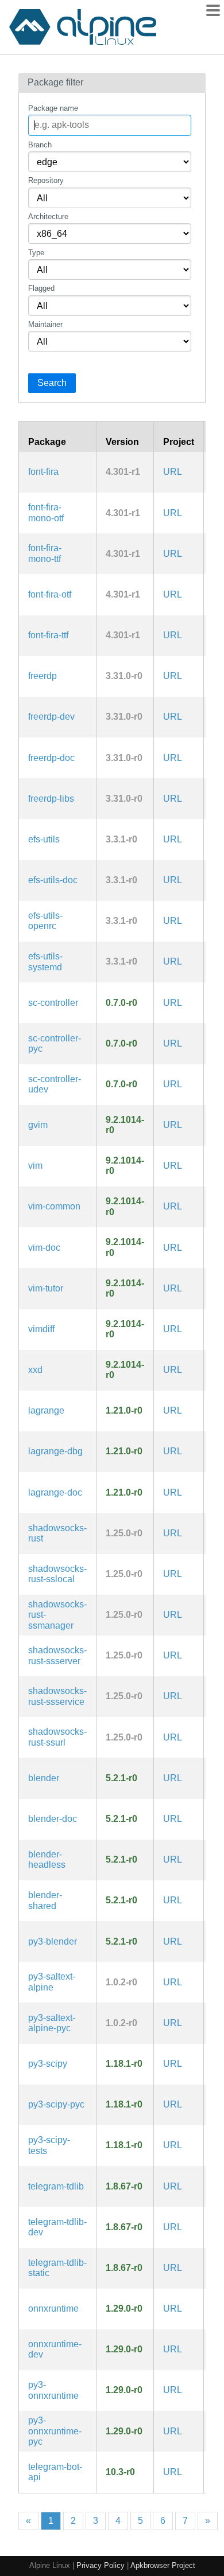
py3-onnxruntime (53, 2390)
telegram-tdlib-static (57, 2268)
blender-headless (47, 1859)
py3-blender (53, 1941)
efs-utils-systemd (45, 961)
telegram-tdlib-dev (57, 2227)
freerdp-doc (51, 758)
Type (36, 253)
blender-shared (45, 1900)
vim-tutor (46, 1288)
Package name (53, 108)
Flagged (41, 288)
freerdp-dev (51, 717)
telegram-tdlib (56, 2186)
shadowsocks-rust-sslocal (57, 1574)
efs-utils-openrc (45, 921)
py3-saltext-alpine (52, 1982)
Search (52, 383)
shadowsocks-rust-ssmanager (57, 1615)
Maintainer (45, 324)
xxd (35, 1370)
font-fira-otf (50, 594)
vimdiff (41, 1329)
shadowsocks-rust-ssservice (57, 1696)
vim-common (54, 1206)
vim (35, 1166)
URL (173, 472)
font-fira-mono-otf (46, 512)
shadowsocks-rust (57, 1533)
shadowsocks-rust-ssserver (57, 1655)
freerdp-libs (51, 799)
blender (44, 1778)
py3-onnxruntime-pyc (55, 2431)
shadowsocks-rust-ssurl (57, 1737)
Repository (46, 180)
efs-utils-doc (53, 880)
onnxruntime (53, 2308)
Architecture (48, 216)
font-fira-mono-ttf (45, 553)
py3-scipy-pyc (56, 2104)
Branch (40, 145)
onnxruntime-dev (55, 2349)
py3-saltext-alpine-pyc (52, 2023)
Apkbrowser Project (163, 2565)
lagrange (46, 1410)
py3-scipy (48, 2064)
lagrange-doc (55, 1492)
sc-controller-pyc (55, 1043)
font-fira (43, 472)
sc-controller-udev (55, 1084)
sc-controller (53, 1003)
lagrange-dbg (55, 1451)
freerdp (43, 676)
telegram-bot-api (55, 2472)
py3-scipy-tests (49, 2145)
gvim (38, 1125)
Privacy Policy (101, 2565)
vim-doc (44, 1248)
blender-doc (53, 1819)
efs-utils (44, 839)
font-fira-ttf (48, 635)
